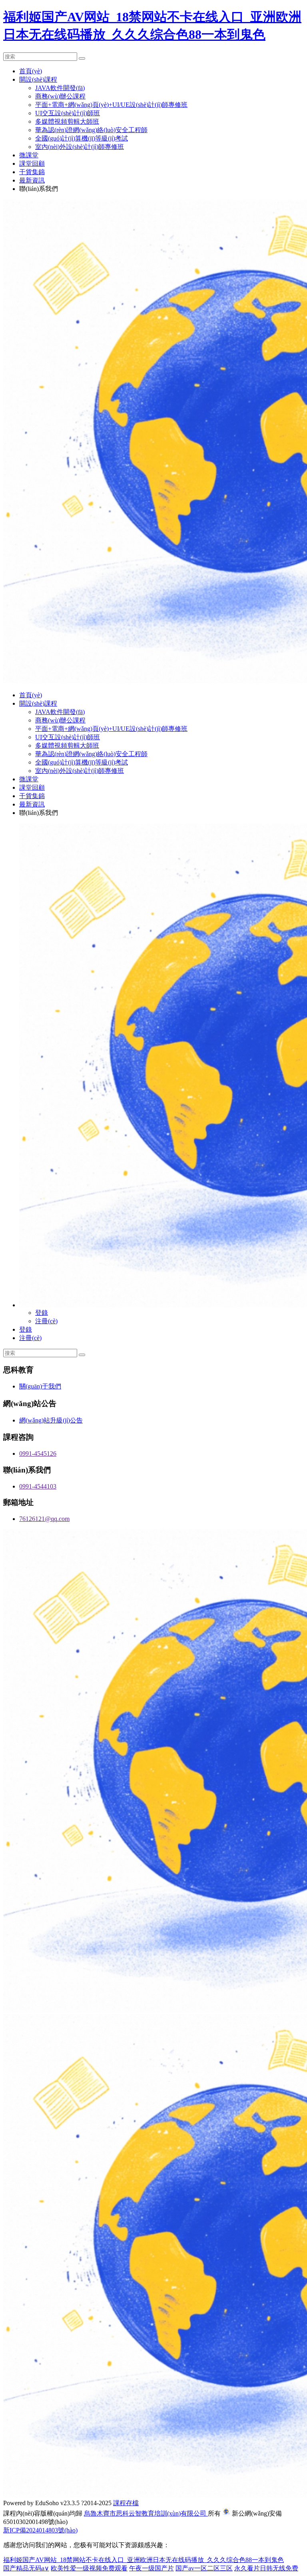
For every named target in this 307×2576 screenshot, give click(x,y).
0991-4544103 (38, 1486)
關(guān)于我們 (40, 1386)
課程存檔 (126, 2503)
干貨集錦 (32, 172)
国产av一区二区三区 (204, 2568)
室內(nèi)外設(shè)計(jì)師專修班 (80, 147)
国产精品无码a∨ (26, 2568)
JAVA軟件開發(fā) (60, 88)
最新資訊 (32, 180)
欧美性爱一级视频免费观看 (89, 2568)
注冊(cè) (46, 1321)
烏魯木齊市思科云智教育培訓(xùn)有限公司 (146, 2513)
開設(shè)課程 (38, 79)
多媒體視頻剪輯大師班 (67, 121)
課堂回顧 (32, 164)
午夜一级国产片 (152, 2568)
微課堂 (29, 155)
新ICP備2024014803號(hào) (40, 2530)
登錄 (42, 1313)
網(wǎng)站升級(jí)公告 (51, 1420)
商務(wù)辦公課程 (60, 96)
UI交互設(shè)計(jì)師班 (68, 113)
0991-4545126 (38, 1454)
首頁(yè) (31, 71)
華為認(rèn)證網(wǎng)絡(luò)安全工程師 (91, 130)
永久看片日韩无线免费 (266, 2568)
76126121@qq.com (44, 1519)
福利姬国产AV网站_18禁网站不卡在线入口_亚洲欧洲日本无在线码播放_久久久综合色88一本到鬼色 (144, 2560)
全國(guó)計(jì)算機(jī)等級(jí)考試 (82, 138)
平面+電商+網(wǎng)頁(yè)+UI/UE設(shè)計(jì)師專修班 (111, 105)
